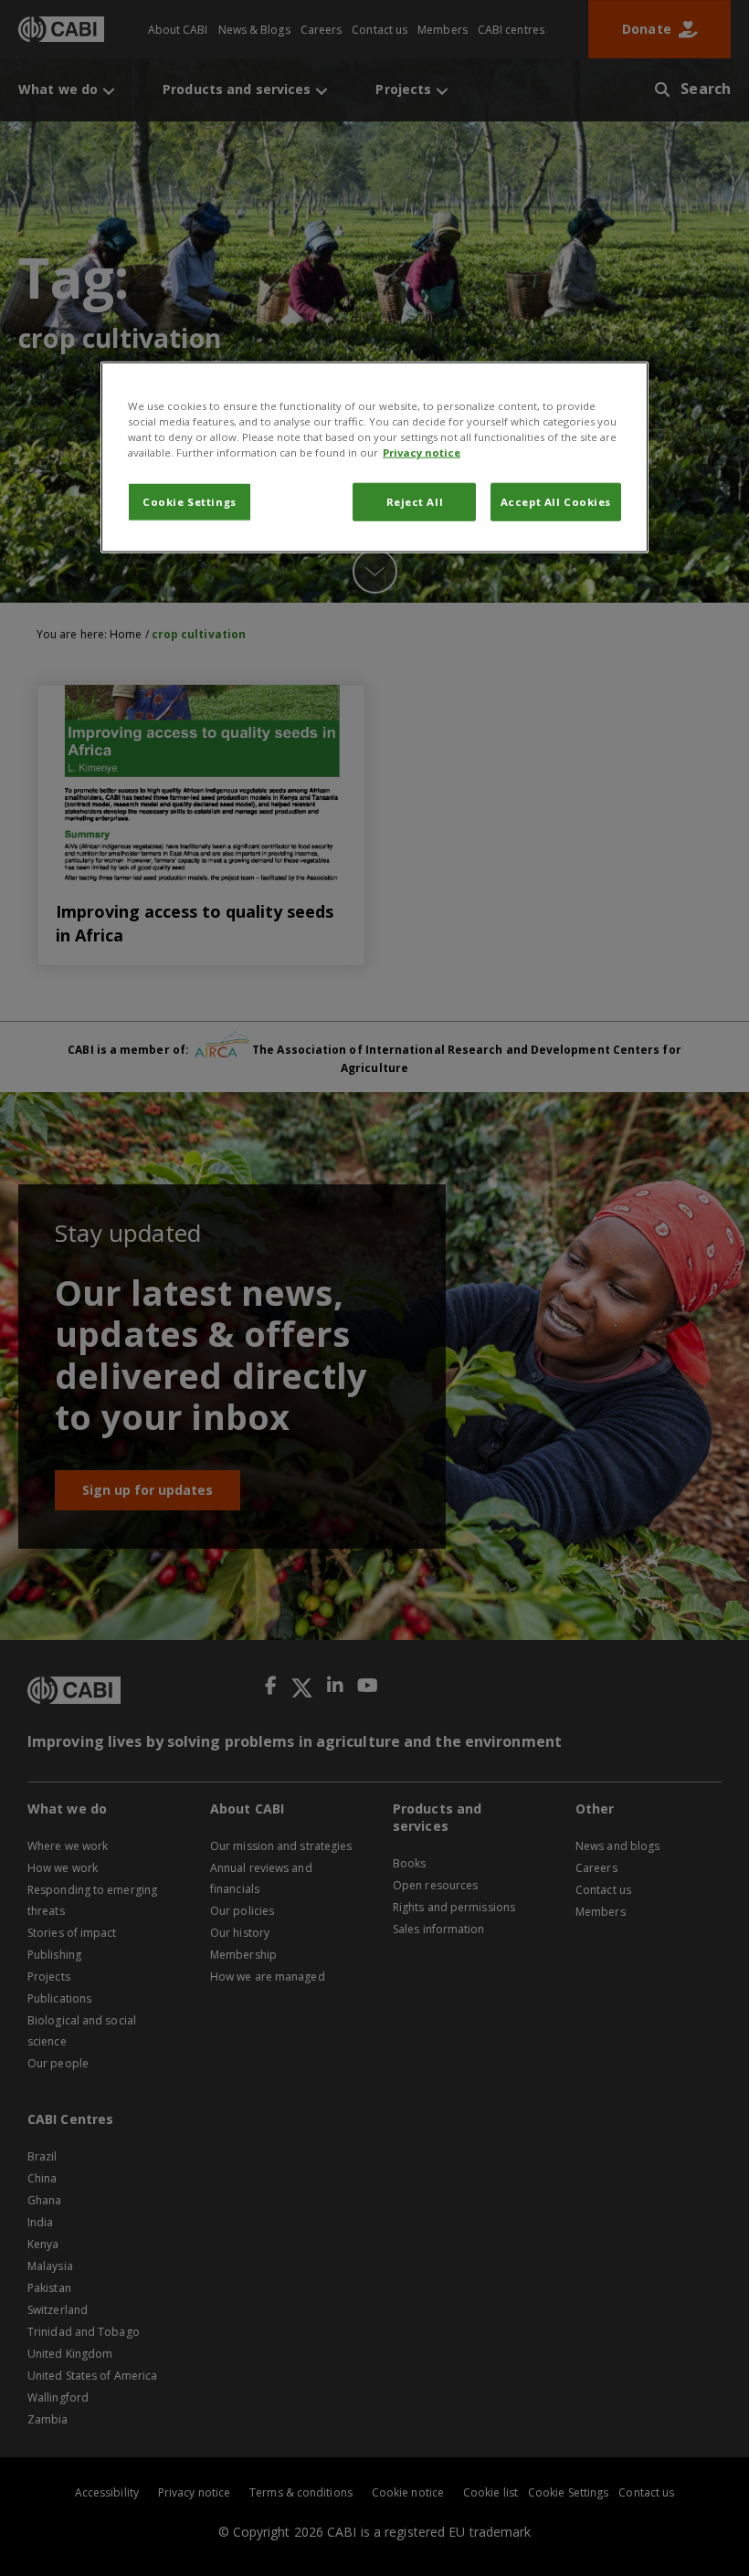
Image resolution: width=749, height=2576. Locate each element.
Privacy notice (422, 452)
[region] (374, 457)
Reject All (415, 502)
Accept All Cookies (556, 502)
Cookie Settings (190, 502)
